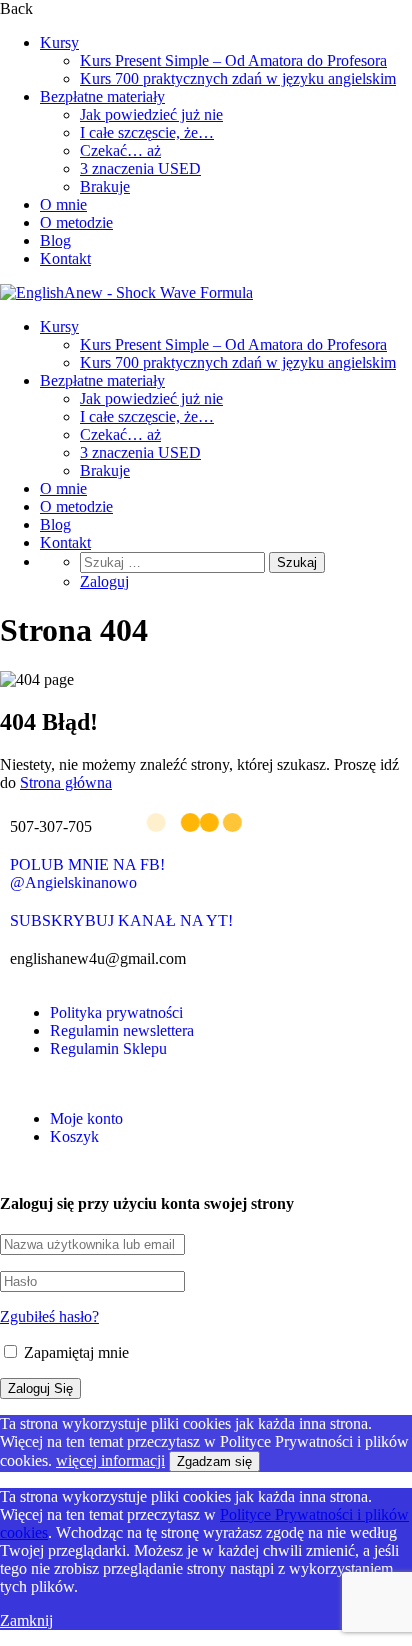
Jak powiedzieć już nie (151, 114)
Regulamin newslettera (122, 1030)
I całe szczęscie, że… (147, 132)
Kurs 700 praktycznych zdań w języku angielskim (238, 78)
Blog (55, 240)
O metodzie (76, 222)
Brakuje (105, 186)
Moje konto (86, 1118)
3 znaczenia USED (140, 168)
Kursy (59, 42)
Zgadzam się (214, 1461)
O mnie (63, 204)
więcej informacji (110, 1460)
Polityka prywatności (116, 1012)
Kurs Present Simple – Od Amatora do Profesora (233, 60)
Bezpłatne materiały (102, 96)
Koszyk (74, 1136)
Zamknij (26, 1620)
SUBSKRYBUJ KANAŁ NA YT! (121, 920)
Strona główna (66, 782)
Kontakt (65, 258)
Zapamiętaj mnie (74, 1352)
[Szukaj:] (174, 561)
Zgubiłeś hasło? (49, 1316)
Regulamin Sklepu (108, 1048)
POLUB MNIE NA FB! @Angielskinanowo (87, 873)
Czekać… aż (120, 150)
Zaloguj (104, 581)
